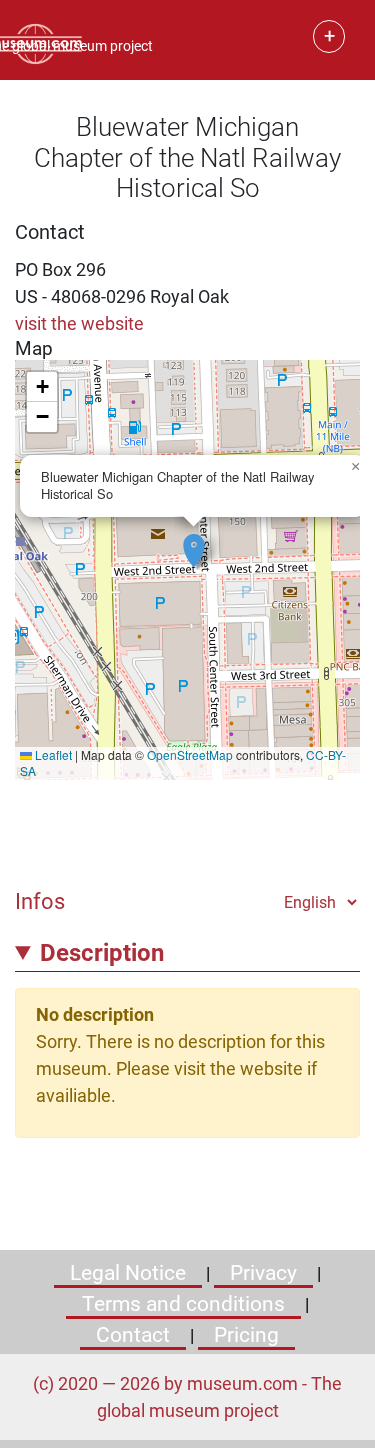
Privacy (263, 1273)
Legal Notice (128, 1273)
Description (102, 953)
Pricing (246, 1335)
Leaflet (52, 754)
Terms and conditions (183, 1304)
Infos (40, 901)
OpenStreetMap (190, 754)
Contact (133, 1335)
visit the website (79, 323)
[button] (194, 540)
